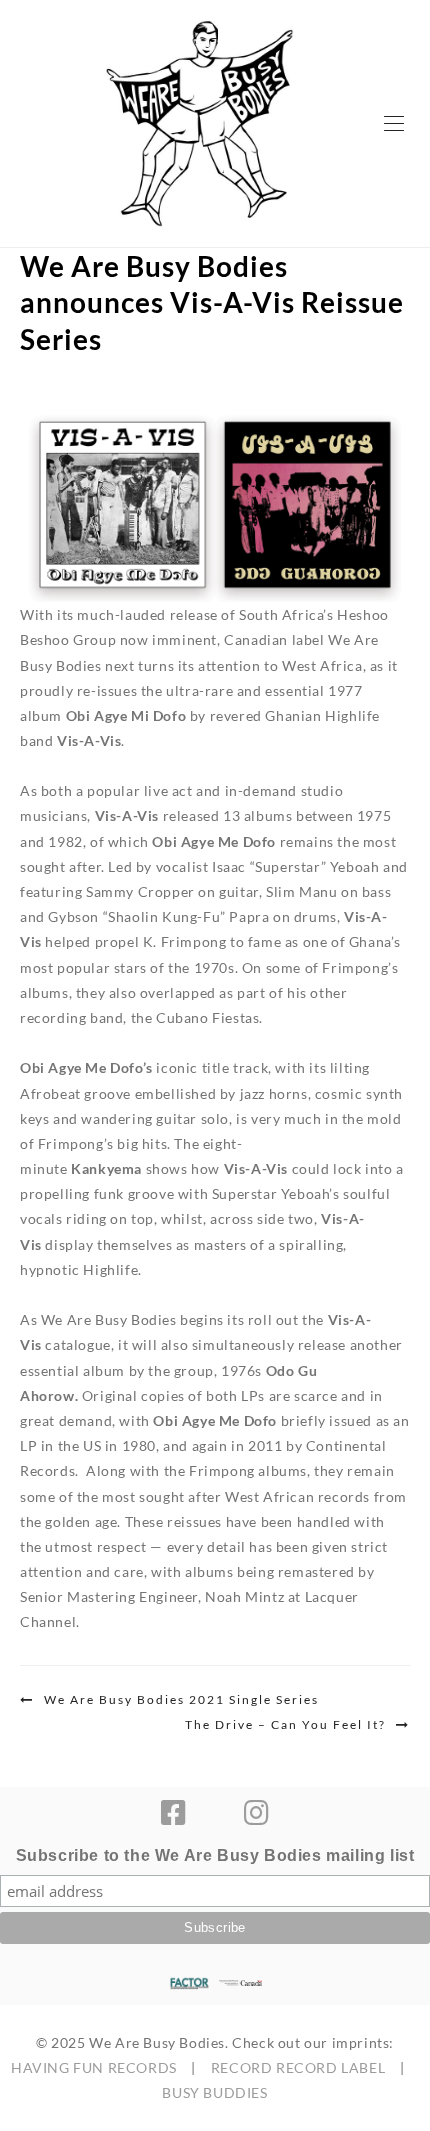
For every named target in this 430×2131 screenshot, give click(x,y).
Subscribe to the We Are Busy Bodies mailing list (215, 1855)
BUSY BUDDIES (214, 2092)
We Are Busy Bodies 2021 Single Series (181, 1699)
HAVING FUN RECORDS (94, 2067)
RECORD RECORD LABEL (298, 2067)
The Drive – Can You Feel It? (285, 1724)
